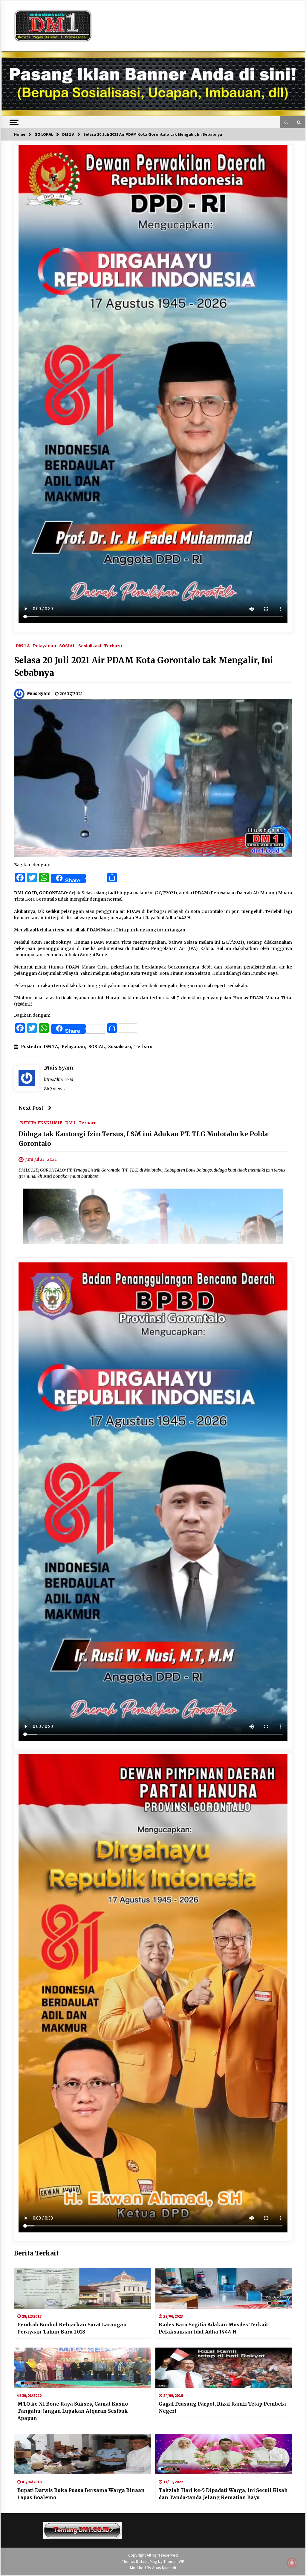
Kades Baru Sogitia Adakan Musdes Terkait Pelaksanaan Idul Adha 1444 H (213, 2328)
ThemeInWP (174, 2561)
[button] (286, 122)
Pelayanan (45, 646)
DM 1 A (23, 646)
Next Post (31, 1108)
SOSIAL (67, 646)
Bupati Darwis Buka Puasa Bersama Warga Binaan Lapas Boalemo (81, 2494)
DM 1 (70, 1123)
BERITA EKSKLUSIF (41, 1123)
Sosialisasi (90, 646)
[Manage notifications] (292, 2563)
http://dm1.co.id (59, 1079)
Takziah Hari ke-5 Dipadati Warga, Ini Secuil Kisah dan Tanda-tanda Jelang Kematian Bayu (223, 2494)
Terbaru (113, 646)
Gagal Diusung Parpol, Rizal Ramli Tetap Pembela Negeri (222, 2407)
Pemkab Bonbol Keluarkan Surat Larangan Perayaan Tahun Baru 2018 (72, 2328)
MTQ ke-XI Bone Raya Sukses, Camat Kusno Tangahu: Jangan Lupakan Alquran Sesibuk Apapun (73, 2411)
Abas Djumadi (164, 2568)
